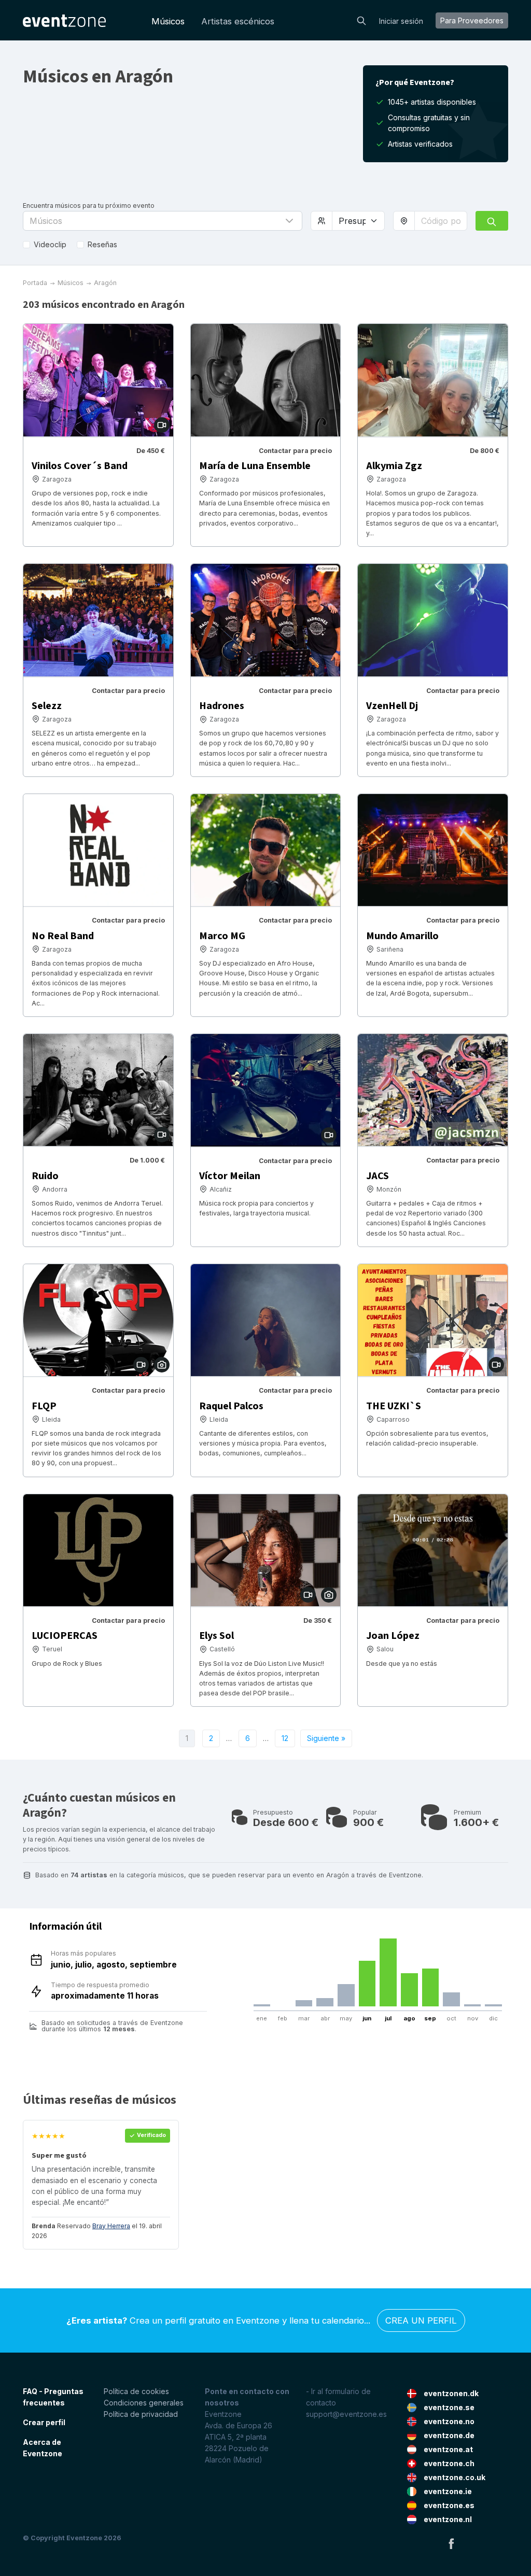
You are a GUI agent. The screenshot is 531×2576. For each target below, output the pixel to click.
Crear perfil (44, 2422)
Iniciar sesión (401, 21)
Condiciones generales (144, 2403)
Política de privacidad (141, 2414)
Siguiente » (326, 1738)
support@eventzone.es (346, 2414)
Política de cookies (136, 2391)
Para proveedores (472, 20)
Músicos (168, 21)
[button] (163, 221)
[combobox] (441, 221)
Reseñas (102, 244)
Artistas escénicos (238, 21)
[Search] (361, 20)
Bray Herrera (111, 2226)
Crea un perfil (421, 2320)
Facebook (451, 2543)
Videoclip (50, 244)
